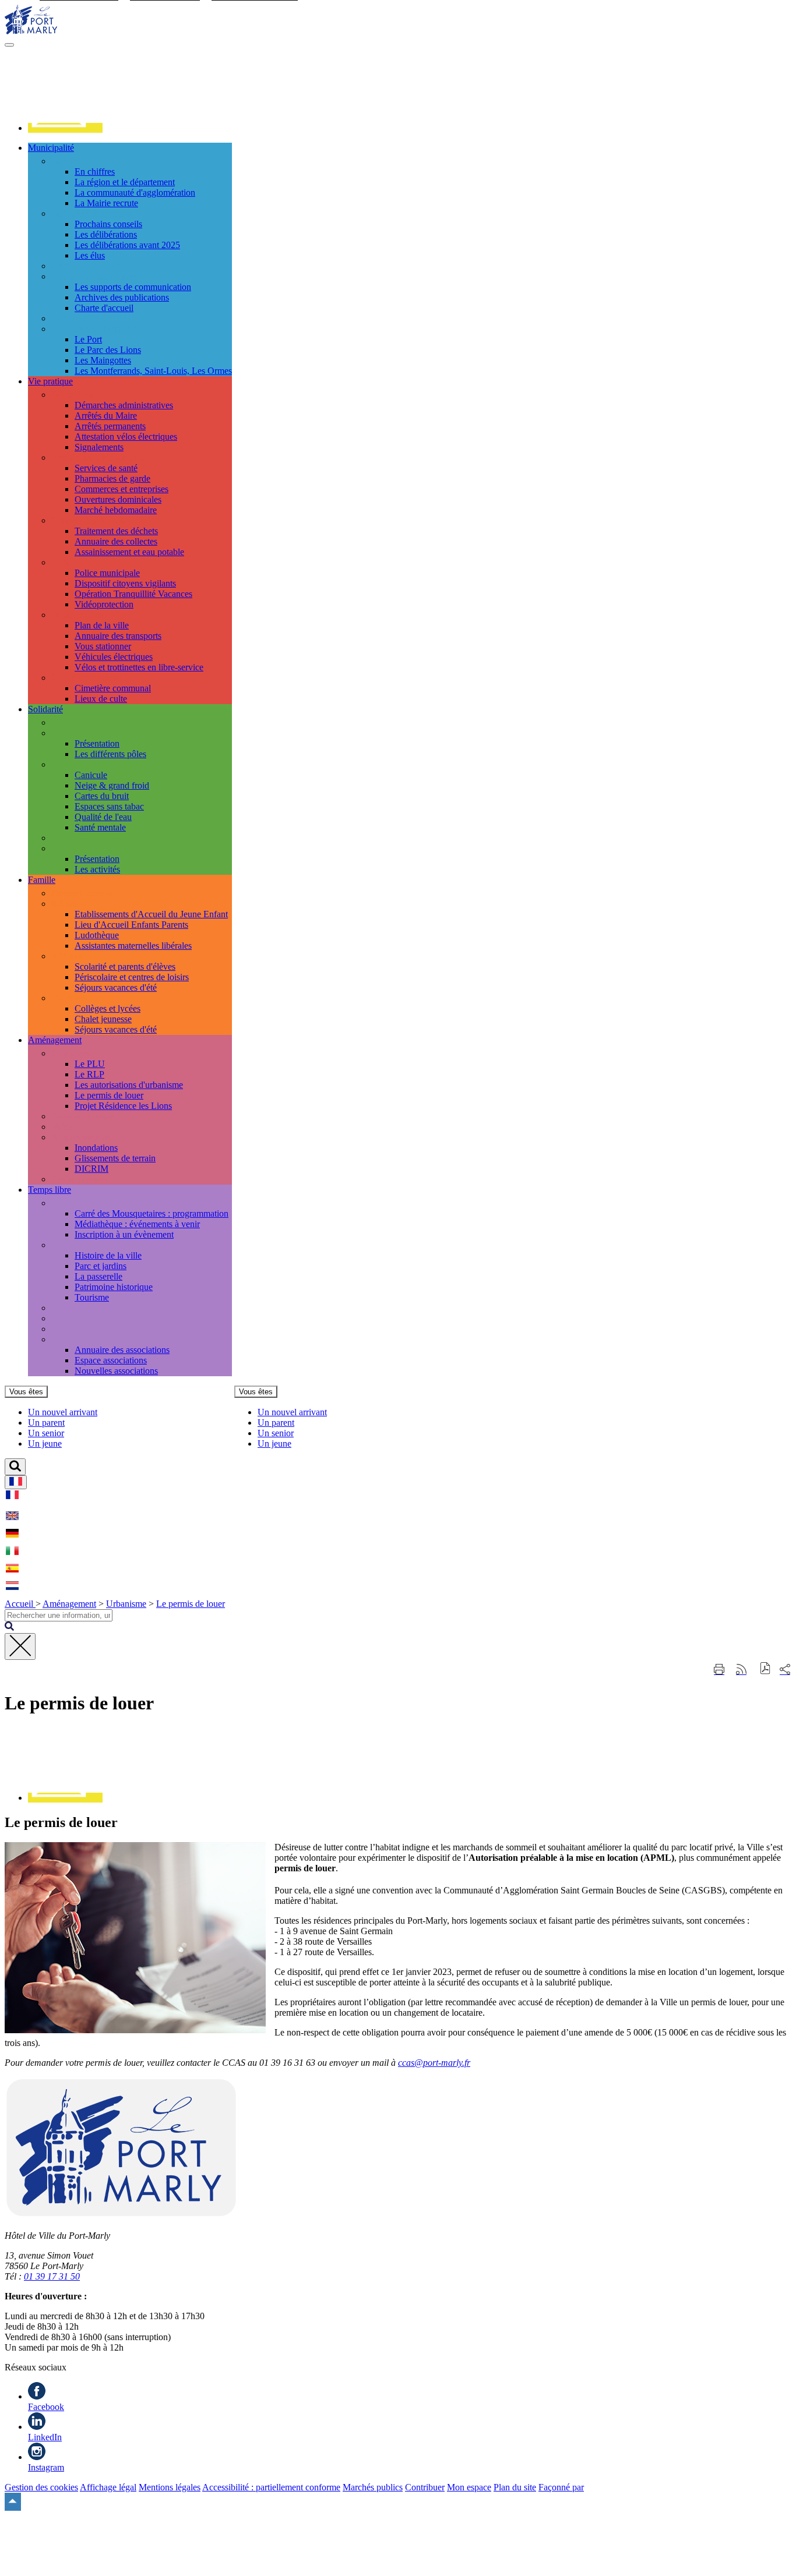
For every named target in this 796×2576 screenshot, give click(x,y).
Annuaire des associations (122, 1350)
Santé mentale (100, 827)
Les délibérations (106, 234)
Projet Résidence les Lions (123, 1106)
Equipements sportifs (90, 1329)
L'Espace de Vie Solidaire (99, 848)
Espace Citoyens (82, 893)
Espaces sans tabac (109, 806)
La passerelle (98, 1276)
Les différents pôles (110, 754)
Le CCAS (70, 733)
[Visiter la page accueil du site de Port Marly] (31, 31)
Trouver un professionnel (97, 457)
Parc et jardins (101, 1266)
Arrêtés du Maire (106, 416)
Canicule (91, 775)
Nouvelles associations (116, 1371)
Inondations (96, 1148)
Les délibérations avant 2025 (127, 245)
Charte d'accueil (104, 308)
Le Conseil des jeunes (91, 318)
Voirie (62, 1127)
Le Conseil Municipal (91, 213)
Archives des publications (122, 297)
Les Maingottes (103, 360)
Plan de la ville (102, 625)
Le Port (88, 339)
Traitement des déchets (116, 531)
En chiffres (95, 172)
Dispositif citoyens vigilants (125, 583)
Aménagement (69, 1604)
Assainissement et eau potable (129, 552)
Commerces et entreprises (121, 489)
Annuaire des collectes (116, 541)
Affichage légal (108, 2487)
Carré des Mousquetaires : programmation (152, 1213)
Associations (75, 1339)
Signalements (99, 447)
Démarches (72, 395)
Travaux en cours (83, 1116)
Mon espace (469, 2487)
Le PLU (90, 1064)
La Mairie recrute (106, 203)
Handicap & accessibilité (97, 838)
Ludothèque (97, 935)
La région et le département (125, 182)
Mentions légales (170, 2487)
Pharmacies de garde (112, 478)
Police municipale (107, 573)
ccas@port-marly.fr (434, 2063)
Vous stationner (103, 646)
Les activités (97, 869)
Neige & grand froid (112, 785)
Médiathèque (75, 1308)
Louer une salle (80, 1318)
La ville (65, 161)
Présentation (97, 743)
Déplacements (77, 615)
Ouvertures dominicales (118, 499)
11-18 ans (69, 998)
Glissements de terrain (115, 1158)
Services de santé (106, 468)
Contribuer (425, 2487)
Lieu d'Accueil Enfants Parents (131, 925)
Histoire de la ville (108, 1255)
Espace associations (111, 1360)
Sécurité (66, 562)
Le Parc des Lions (108, 350)
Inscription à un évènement (124, 1234)
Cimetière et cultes (85, 678)
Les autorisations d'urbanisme (129, 1085)
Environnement (80, 1179)
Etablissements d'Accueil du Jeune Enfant (151, 914)
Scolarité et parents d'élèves (125, 967)
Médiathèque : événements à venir (137, 1224)
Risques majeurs (81, 1137)
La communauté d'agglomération (135, 192)
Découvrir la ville (83, 1245)
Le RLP (89, 1074)
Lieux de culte (101, 699)
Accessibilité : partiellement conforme (271, 2487)
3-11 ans (67, 956)
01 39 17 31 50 (52, 2276)
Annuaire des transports (118, 636)
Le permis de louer (109, 1095)
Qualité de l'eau (103, 817)
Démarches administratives (124, 405)
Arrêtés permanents (110, 426)
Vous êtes (26, 1392)
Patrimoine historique (114, 1287)
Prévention (71, 764)
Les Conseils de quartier (96, 329)
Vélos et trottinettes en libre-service (139, 667)
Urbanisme (71, 1053)
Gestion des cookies (41, 2487)
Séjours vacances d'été (116, 987)
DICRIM (91, 1169)
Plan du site (515, 2487)
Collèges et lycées (108, 1008)
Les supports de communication (133, 287)
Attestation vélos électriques (126, 437)
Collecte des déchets (89, 520)
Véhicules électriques (114, 657)
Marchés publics (373, 2487)
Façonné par (561, 2487)
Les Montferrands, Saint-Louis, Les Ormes (153, 371)
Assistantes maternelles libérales (133, 946)
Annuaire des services (91, 266)
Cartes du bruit (102, 796)
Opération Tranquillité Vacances (133, 594)
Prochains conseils (108, 224)
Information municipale (94, 276)
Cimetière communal (113, 688)
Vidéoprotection (104, 604)
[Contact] (65, 128)
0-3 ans (65, 904)
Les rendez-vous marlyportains (108, 1203)
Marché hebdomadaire (116, 510)
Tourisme (92, 1297)
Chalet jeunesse (103, 1019)
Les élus (90, 255)
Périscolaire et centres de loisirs (132, 977)
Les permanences (83, 722)
